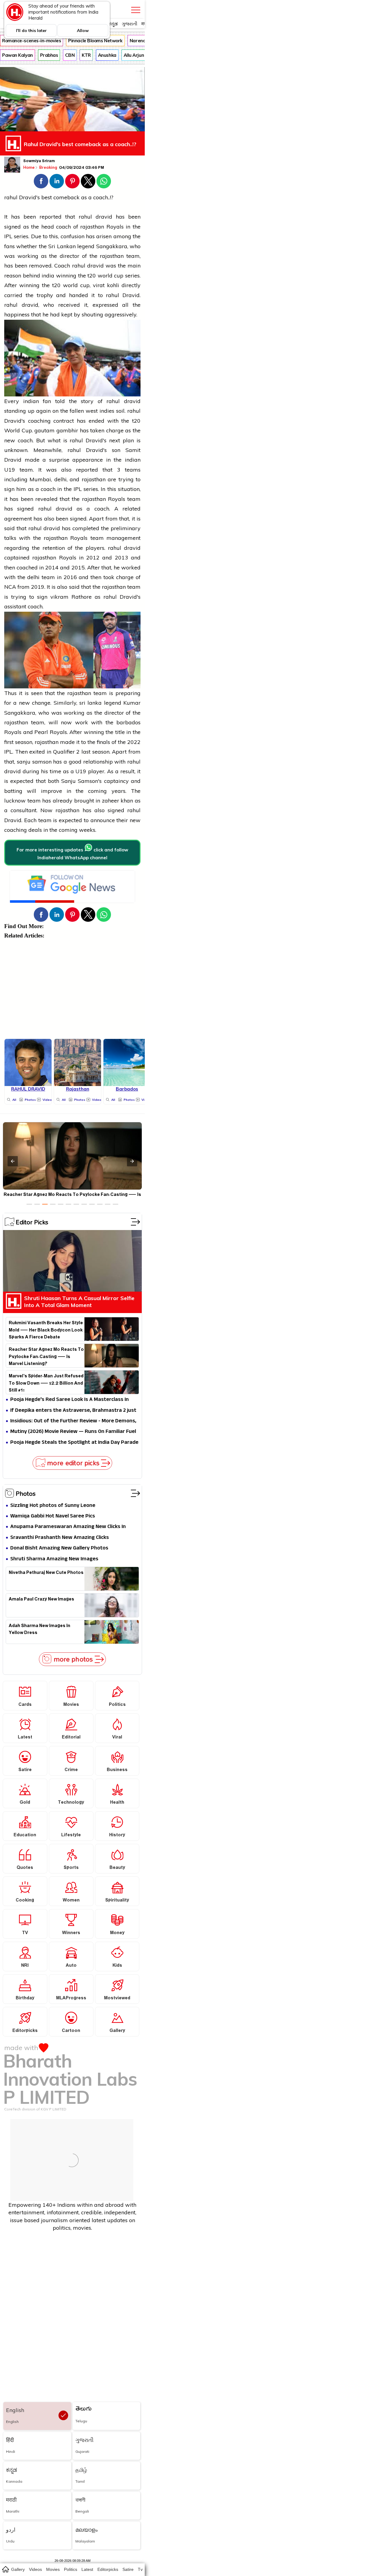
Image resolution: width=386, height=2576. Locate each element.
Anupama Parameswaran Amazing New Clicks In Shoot (68, 1527)
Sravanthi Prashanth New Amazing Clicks (60, 1538)
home (5, 2569)
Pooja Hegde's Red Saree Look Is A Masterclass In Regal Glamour (70, 1400)
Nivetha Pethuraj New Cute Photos (46, 1573)
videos (35, 2569)
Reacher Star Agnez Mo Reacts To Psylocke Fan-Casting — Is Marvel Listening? (46, 1356)
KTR (86, 55)
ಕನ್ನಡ (113, 24)
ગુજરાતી (130, 24)
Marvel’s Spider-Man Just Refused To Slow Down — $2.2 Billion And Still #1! (46, 1383)
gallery (18, 2569)
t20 (92, 276)
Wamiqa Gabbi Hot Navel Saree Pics (53, 1516)
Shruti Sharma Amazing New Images (54, 1559)
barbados (128, 722)
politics (71, 2569)
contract (64, 421)
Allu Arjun (134, 55)
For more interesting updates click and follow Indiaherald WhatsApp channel (72, 854)
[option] (29, 1204)
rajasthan (92, 227)
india (48, 276)
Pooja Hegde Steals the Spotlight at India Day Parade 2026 (74, 1443)
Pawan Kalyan (17, 55)
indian (31, 401)
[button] (41, 181)
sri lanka (90, 703)
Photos (26, 1493)
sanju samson (34, 762)
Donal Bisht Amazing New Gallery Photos (59, 1548)
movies (53, 2569)
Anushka (107, 55)
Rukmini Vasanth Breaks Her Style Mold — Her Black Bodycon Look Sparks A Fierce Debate (46, 1329)
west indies (100, 411)
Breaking (49, 167)
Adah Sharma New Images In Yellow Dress (40, 1630)
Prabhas (49, 55)
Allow (83, 30)
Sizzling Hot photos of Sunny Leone (53, 1506)
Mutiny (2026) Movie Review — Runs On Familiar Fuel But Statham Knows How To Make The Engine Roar (73, 1432)
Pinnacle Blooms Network (95, 41)
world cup (111, 276)
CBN (70, 55)
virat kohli (106, 285)
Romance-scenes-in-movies (32, 41)
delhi (60, 479)
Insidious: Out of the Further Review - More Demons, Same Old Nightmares (73, 1421)
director (70, 256)
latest (87, 2569)
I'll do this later (31, 30)
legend (86, 246)
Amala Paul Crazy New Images (41, 1600)
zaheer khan (118, 801)
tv (140, 2569)
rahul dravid (95, 217)
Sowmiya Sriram (39, 162)
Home (29, 167)
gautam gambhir (56, 430)
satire (128, 2569)
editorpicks (108, 2569)
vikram (61, 597)
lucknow (15, 801)
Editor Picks (32, 1222)
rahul (11, 197)
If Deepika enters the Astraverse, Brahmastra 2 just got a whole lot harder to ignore (73, 1411)
